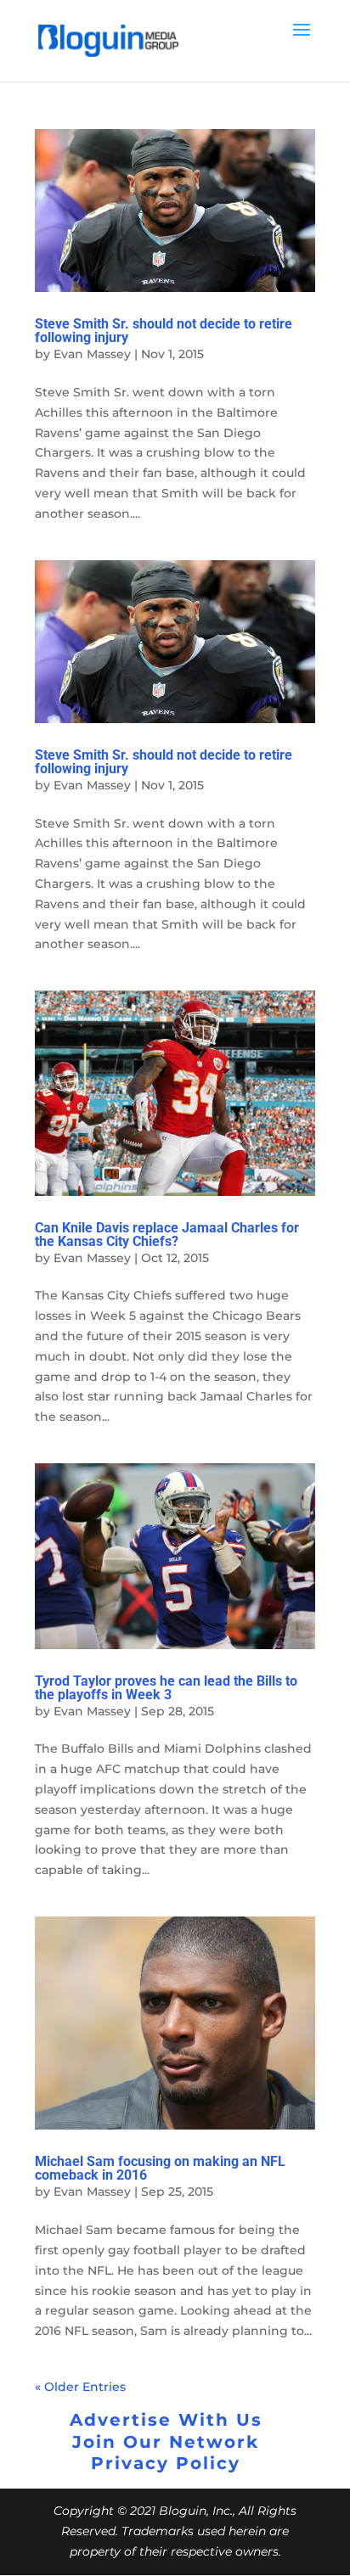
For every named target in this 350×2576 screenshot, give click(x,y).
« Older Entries (80, 2387)
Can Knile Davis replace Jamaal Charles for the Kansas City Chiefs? (167, 1235)
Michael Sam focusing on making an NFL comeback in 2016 (160, 2168)
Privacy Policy (166, 2463)
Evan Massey (92, 354)
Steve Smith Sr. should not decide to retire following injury (164, 331)
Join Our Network (166, 2442)
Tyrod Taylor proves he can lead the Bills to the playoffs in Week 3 (166, 1688)
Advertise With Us (166, 2420)
